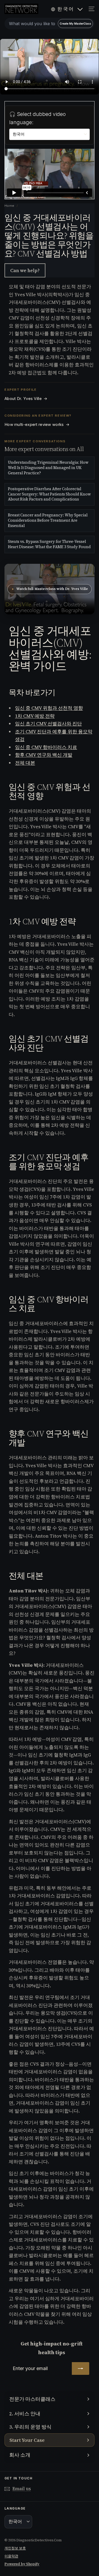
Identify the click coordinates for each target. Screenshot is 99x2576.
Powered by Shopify (22, 2564)
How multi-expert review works (37, 425)
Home (10, 206)
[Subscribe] (81, 2368)
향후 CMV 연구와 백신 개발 (44, 755)
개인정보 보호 (15, 2548)
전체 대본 (25, 763)
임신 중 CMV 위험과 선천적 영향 (49, 708)
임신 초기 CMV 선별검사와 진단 (48, 724)
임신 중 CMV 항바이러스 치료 (46, 747)
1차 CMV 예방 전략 (35, 716)
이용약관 (11, 2556)
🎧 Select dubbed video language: (37, 118)
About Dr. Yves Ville (26, 399)
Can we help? (25, 270)
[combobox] (49, 24)
